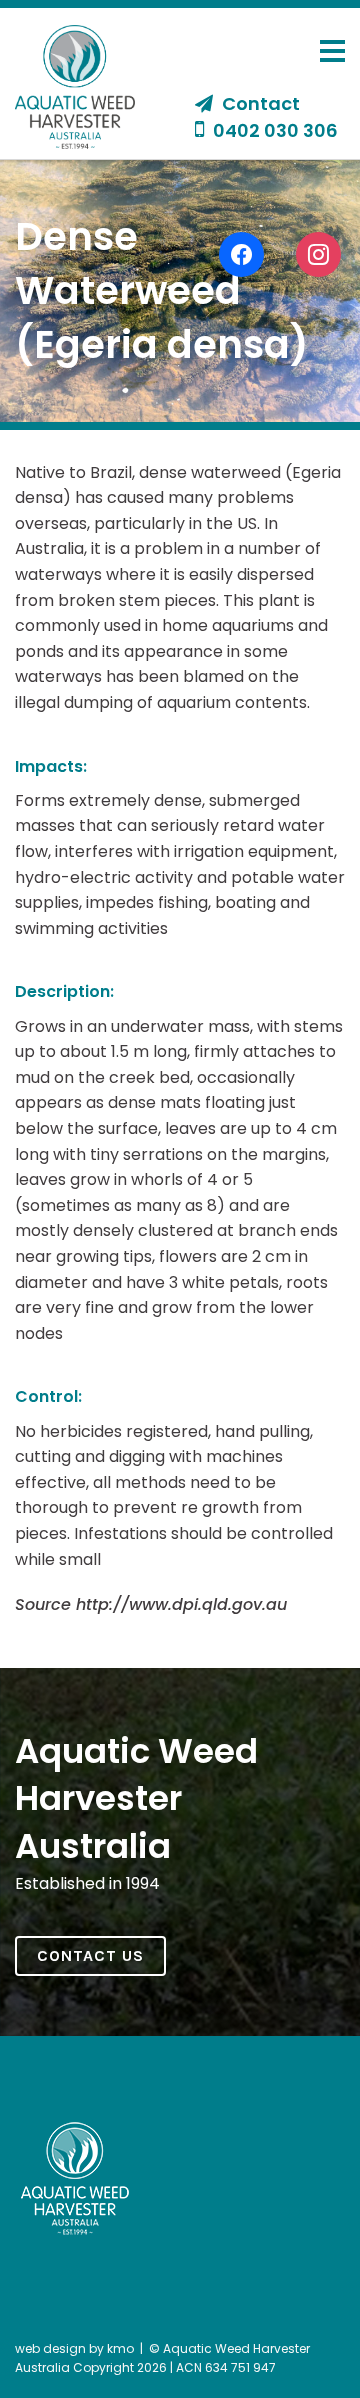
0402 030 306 (273, 130)
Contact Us (90, 1955)
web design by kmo (74, 2348)
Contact (259, 104)
